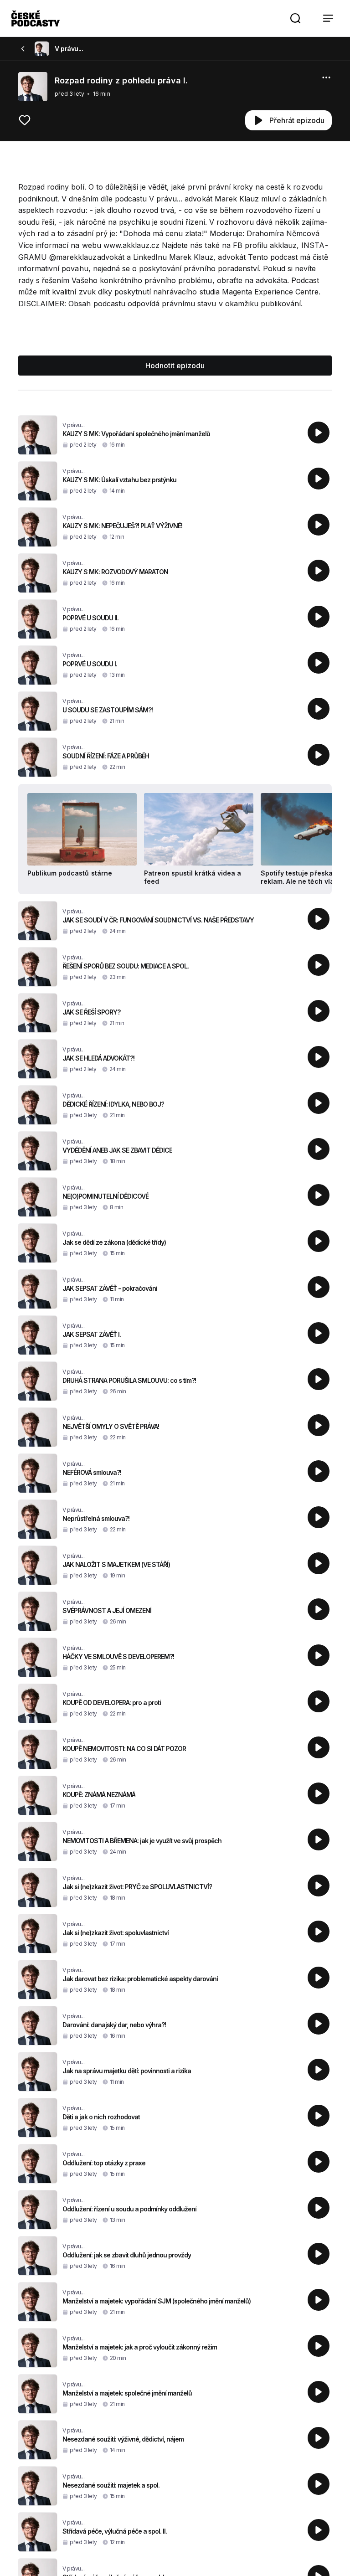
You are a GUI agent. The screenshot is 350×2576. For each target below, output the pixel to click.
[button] (295, 18)
